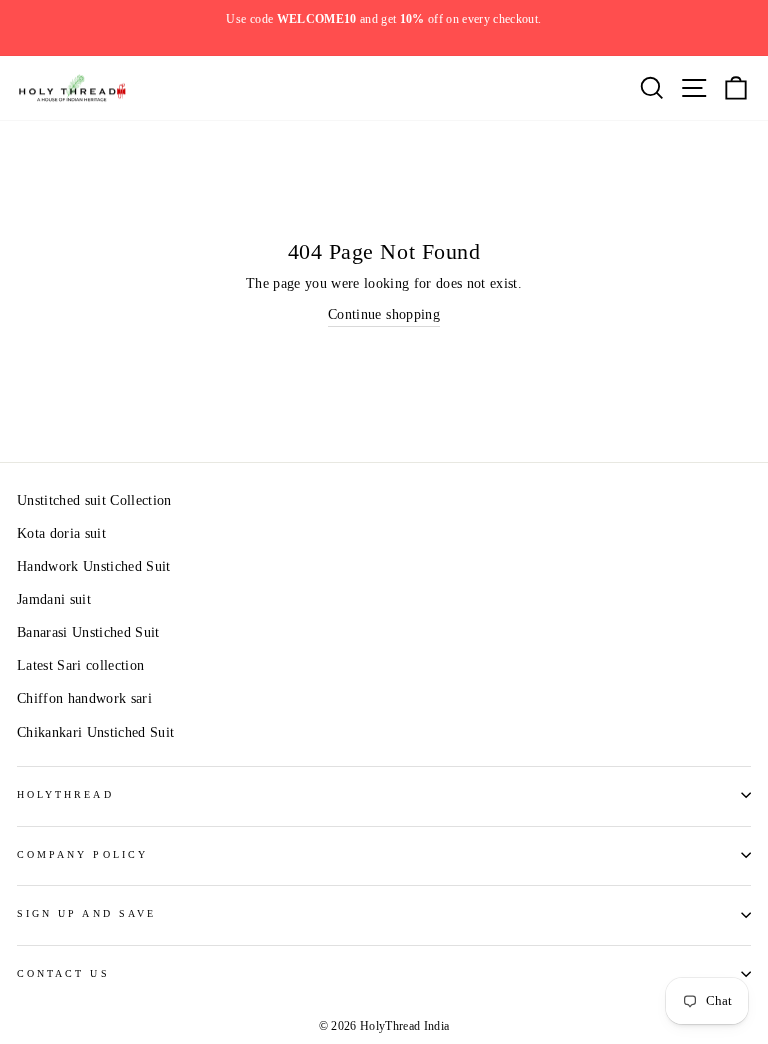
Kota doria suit (61, 533)
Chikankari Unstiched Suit (96, 732)
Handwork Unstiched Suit (94, 566)
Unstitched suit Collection (94, 500)
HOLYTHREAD (65, 794)
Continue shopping (384, 314)
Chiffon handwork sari (84, 698)
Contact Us (63, 973)
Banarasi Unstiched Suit (88, 632)
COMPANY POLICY (82, 854)
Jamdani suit (54, 599)
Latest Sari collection (80, 665)
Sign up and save (86, 913)
